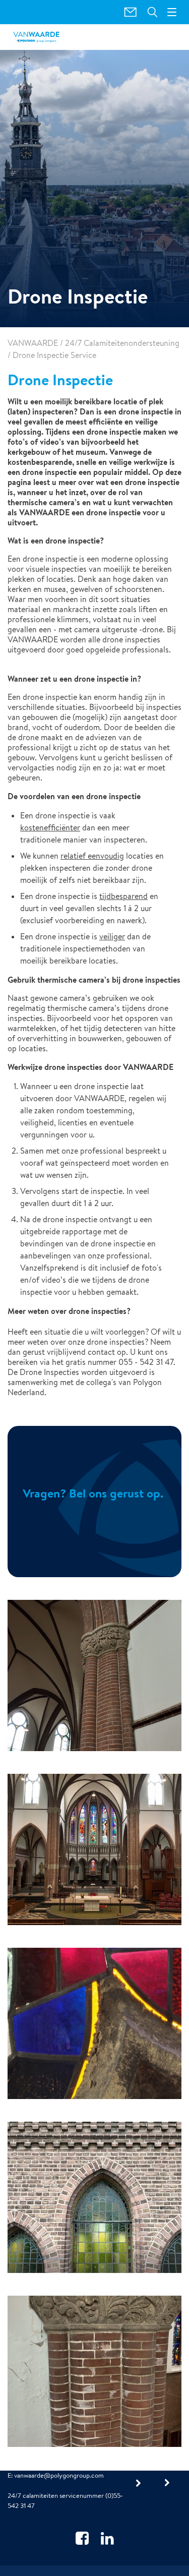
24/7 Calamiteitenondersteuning (122, 343)
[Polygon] (36, 37)
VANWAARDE (33, 343)
